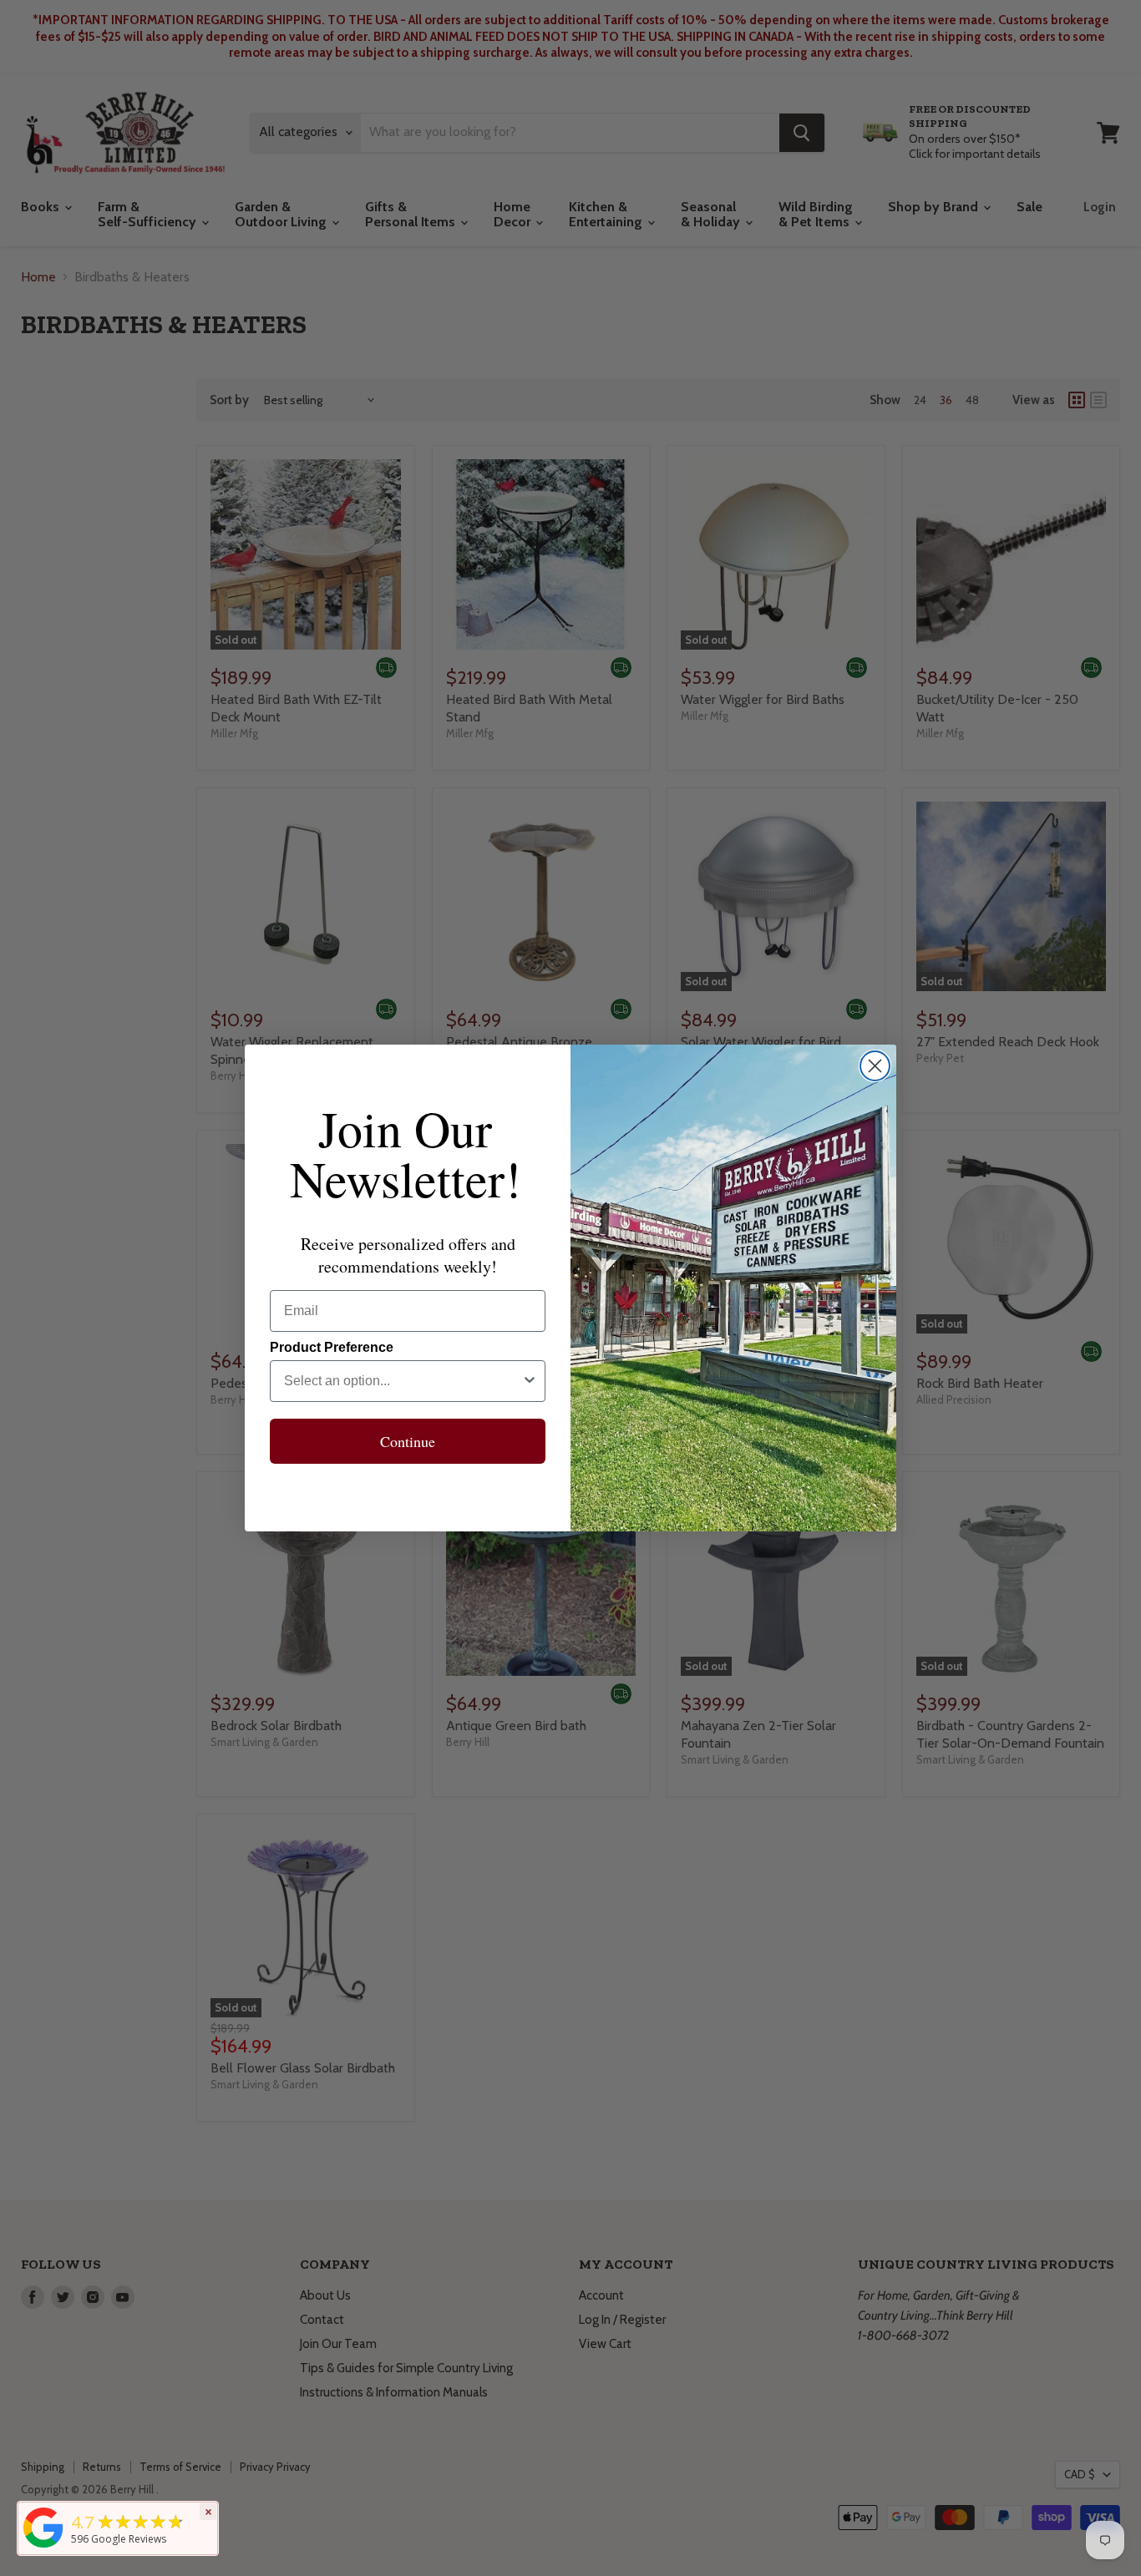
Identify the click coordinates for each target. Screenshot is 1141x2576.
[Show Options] (530, 1381)
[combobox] (403, 1381)
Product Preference (332, 1347)
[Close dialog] (875, 1066)
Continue (408, 1441)
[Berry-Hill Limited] (43, 2548)
